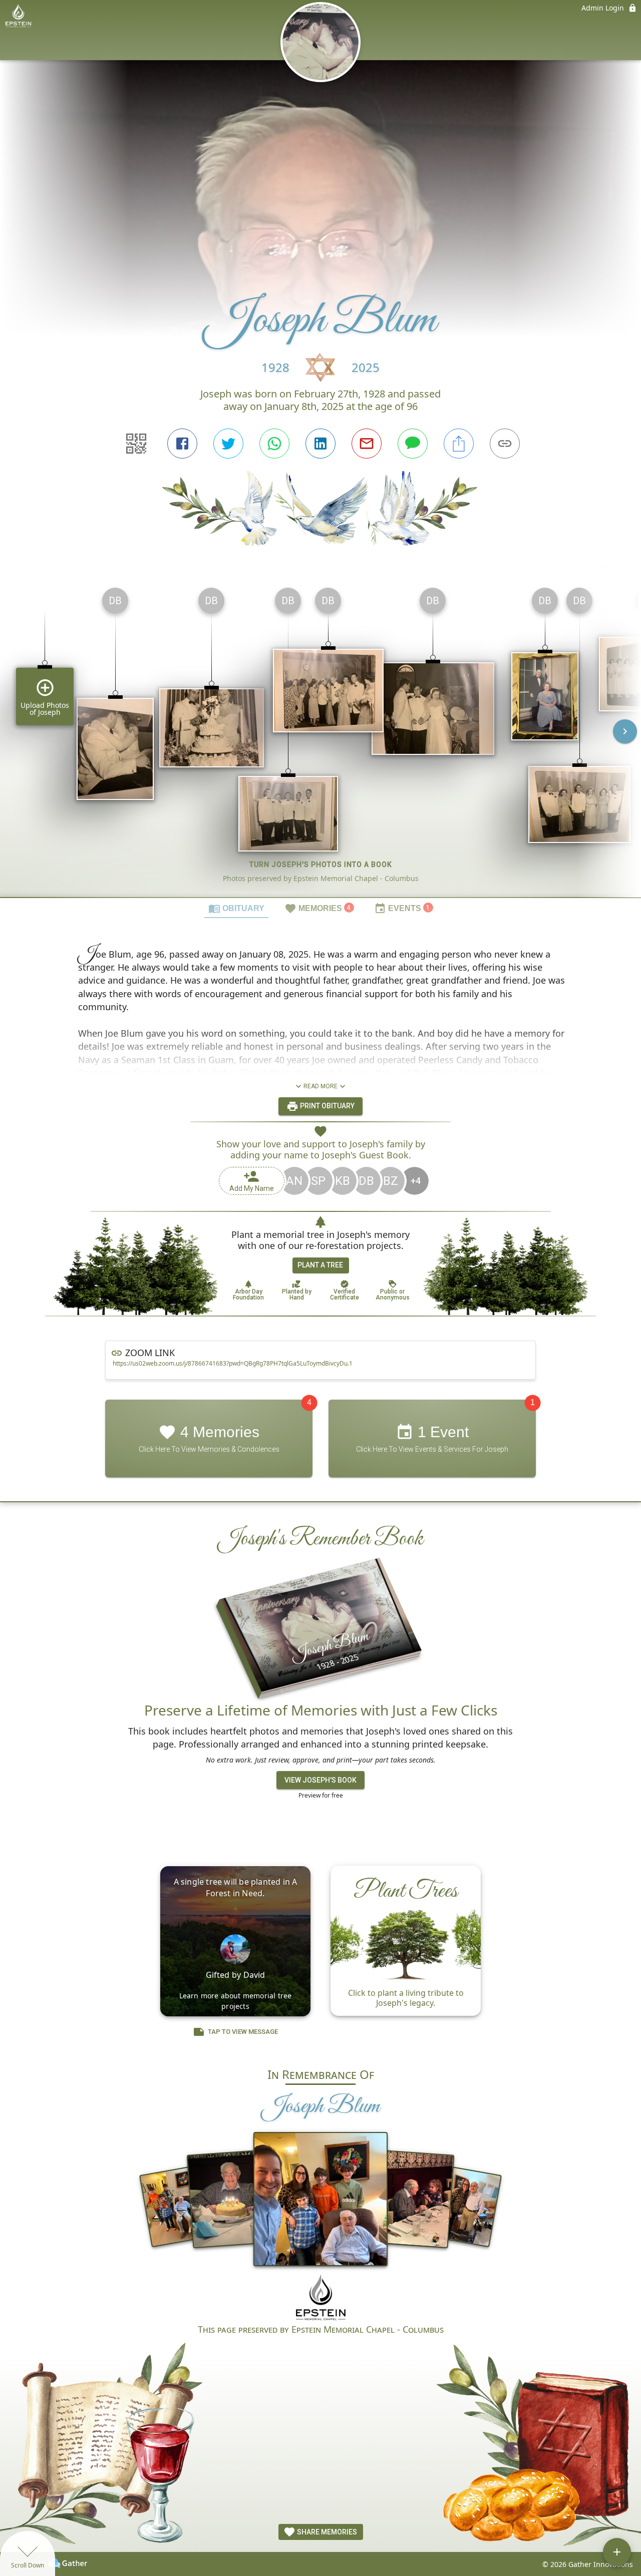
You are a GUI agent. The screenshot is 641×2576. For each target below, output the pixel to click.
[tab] (236, 908)
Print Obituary (327, 1106)
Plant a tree (320, 1265)
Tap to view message (243, 2032)
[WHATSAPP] (274, 444)
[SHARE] (459, 444)
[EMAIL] (367, 444)
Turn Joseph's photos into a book (321, 865)
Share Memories (326, 2532)
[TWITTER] (228, 444)
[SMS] (413, 444)
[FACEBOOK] (182, 444)
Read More (320, 1086)
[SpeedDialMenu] (617, 2552)
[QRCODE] (136, 444)
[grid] (320, 738)
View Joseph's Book (320, 1780)
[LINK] (505, 444)
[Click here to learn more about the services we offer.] (320, 2298)
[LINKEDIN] (320, 444)
